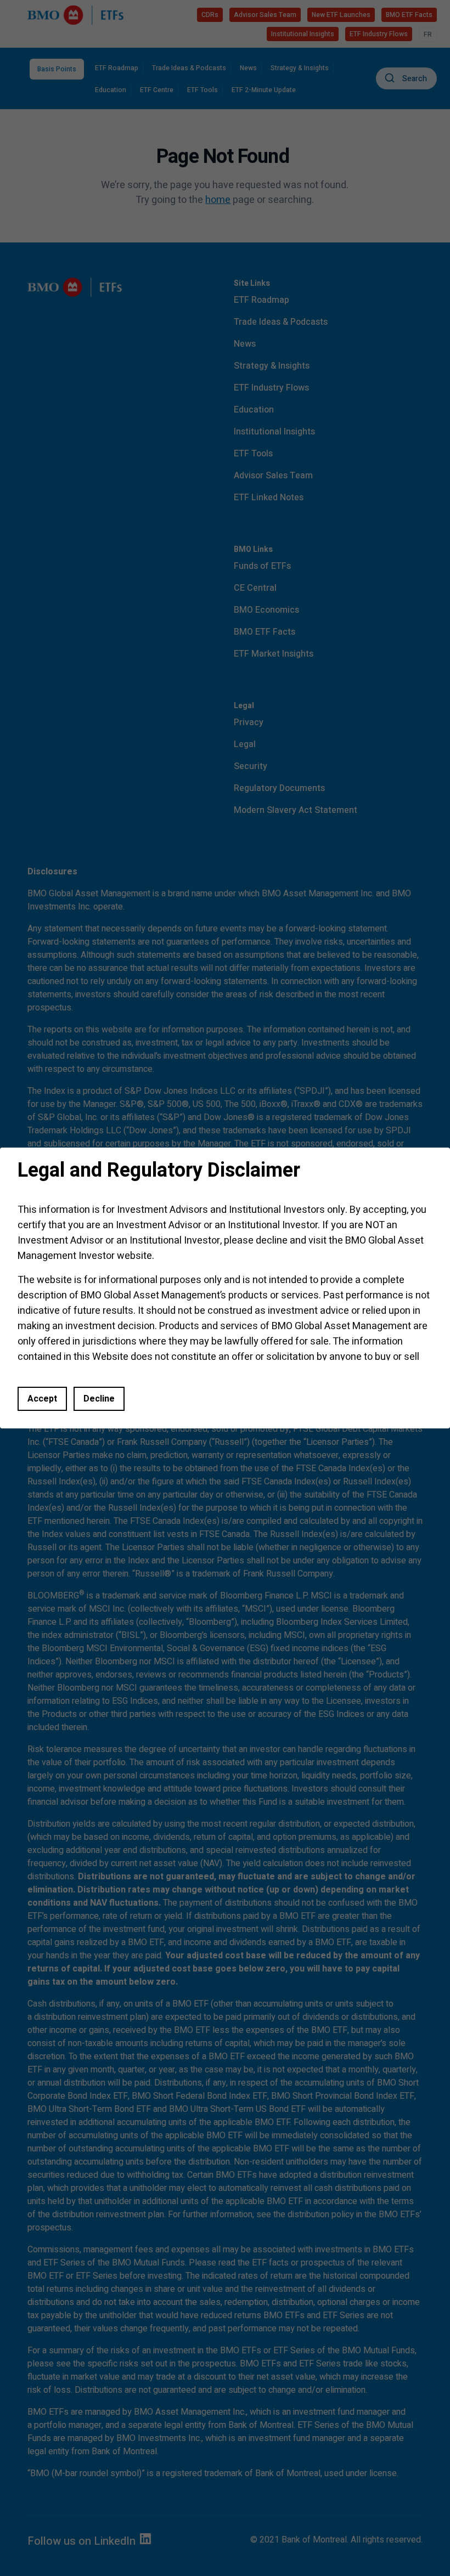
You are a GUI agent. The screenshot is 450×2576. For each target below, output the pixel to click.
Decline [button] (99, 1399)
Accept (42, 1399)
